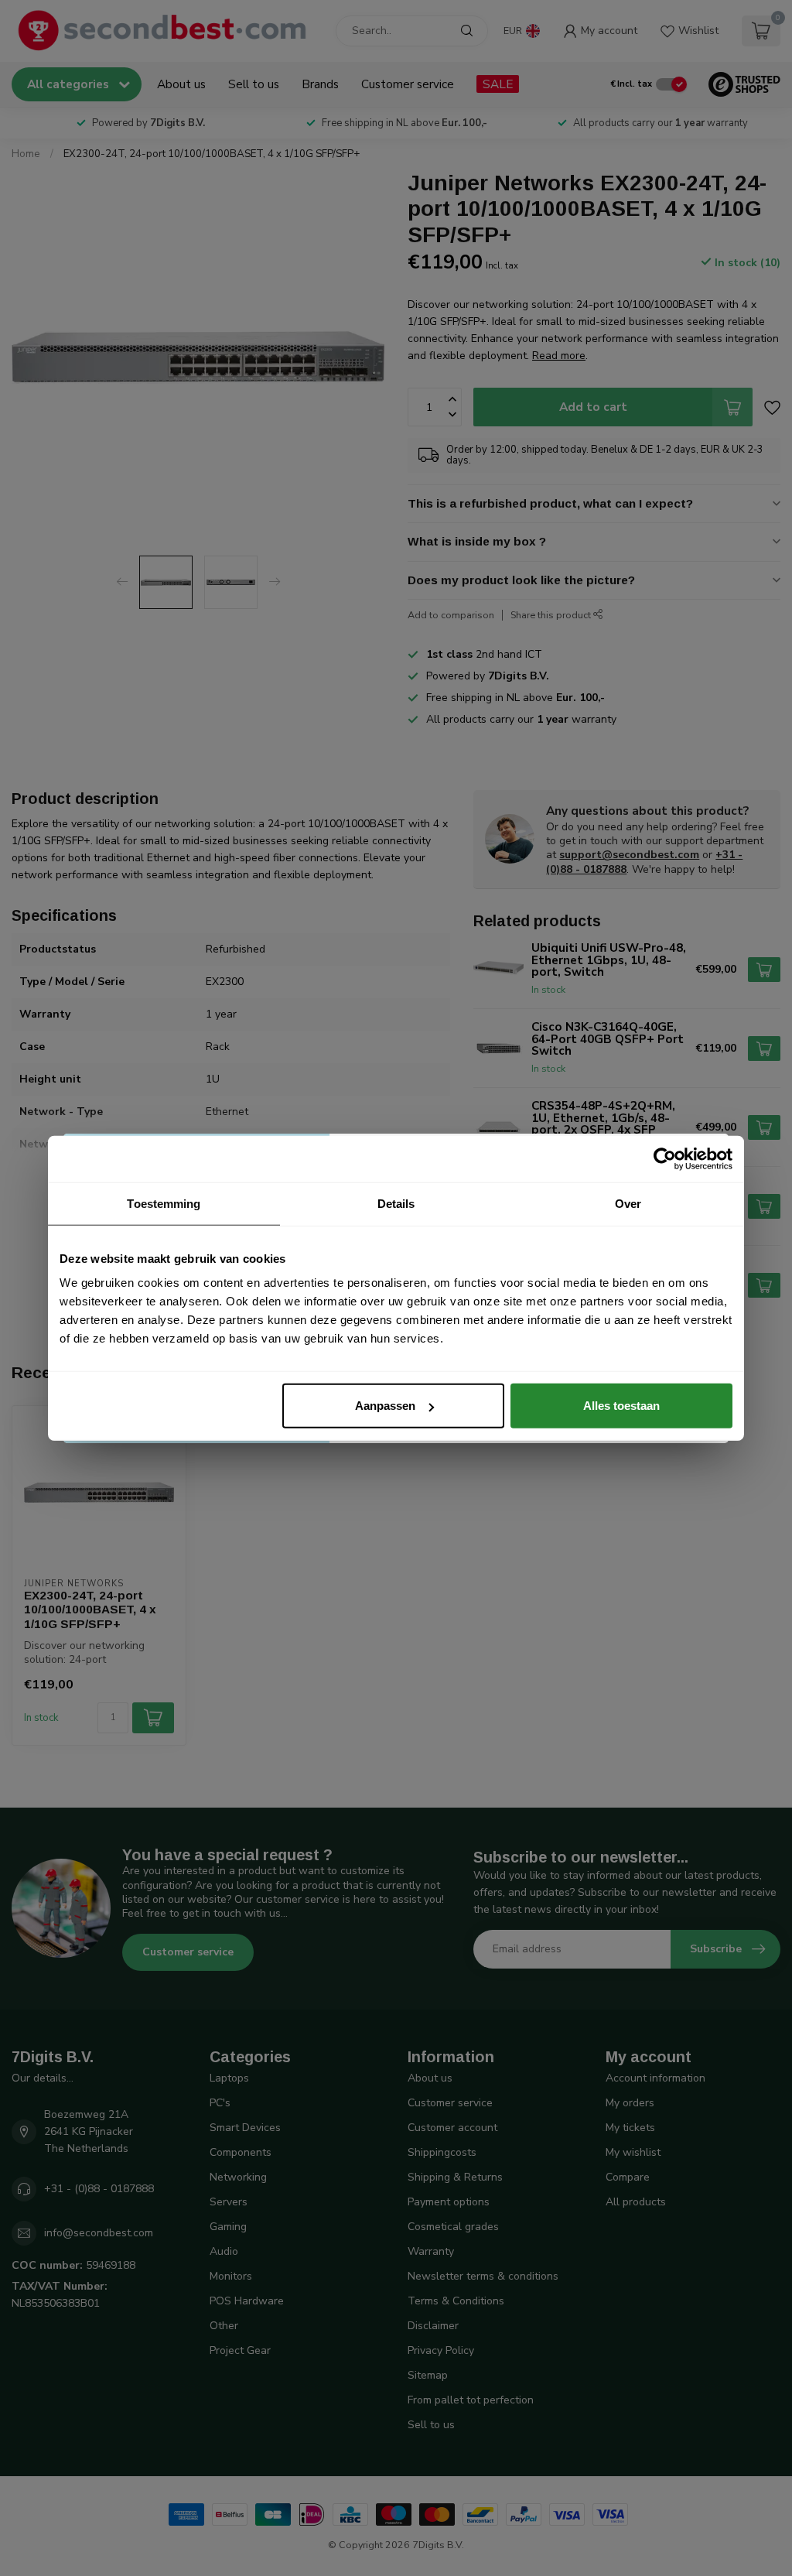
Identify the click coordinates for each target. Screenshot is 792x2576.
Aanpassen (385, 1406)
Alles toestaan (621, 1406)
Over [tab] (628, 1203)
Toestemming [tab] (164, 1203)
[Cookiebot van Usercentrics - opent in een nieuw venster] (665, 1158)
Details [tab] (396, 1203)
